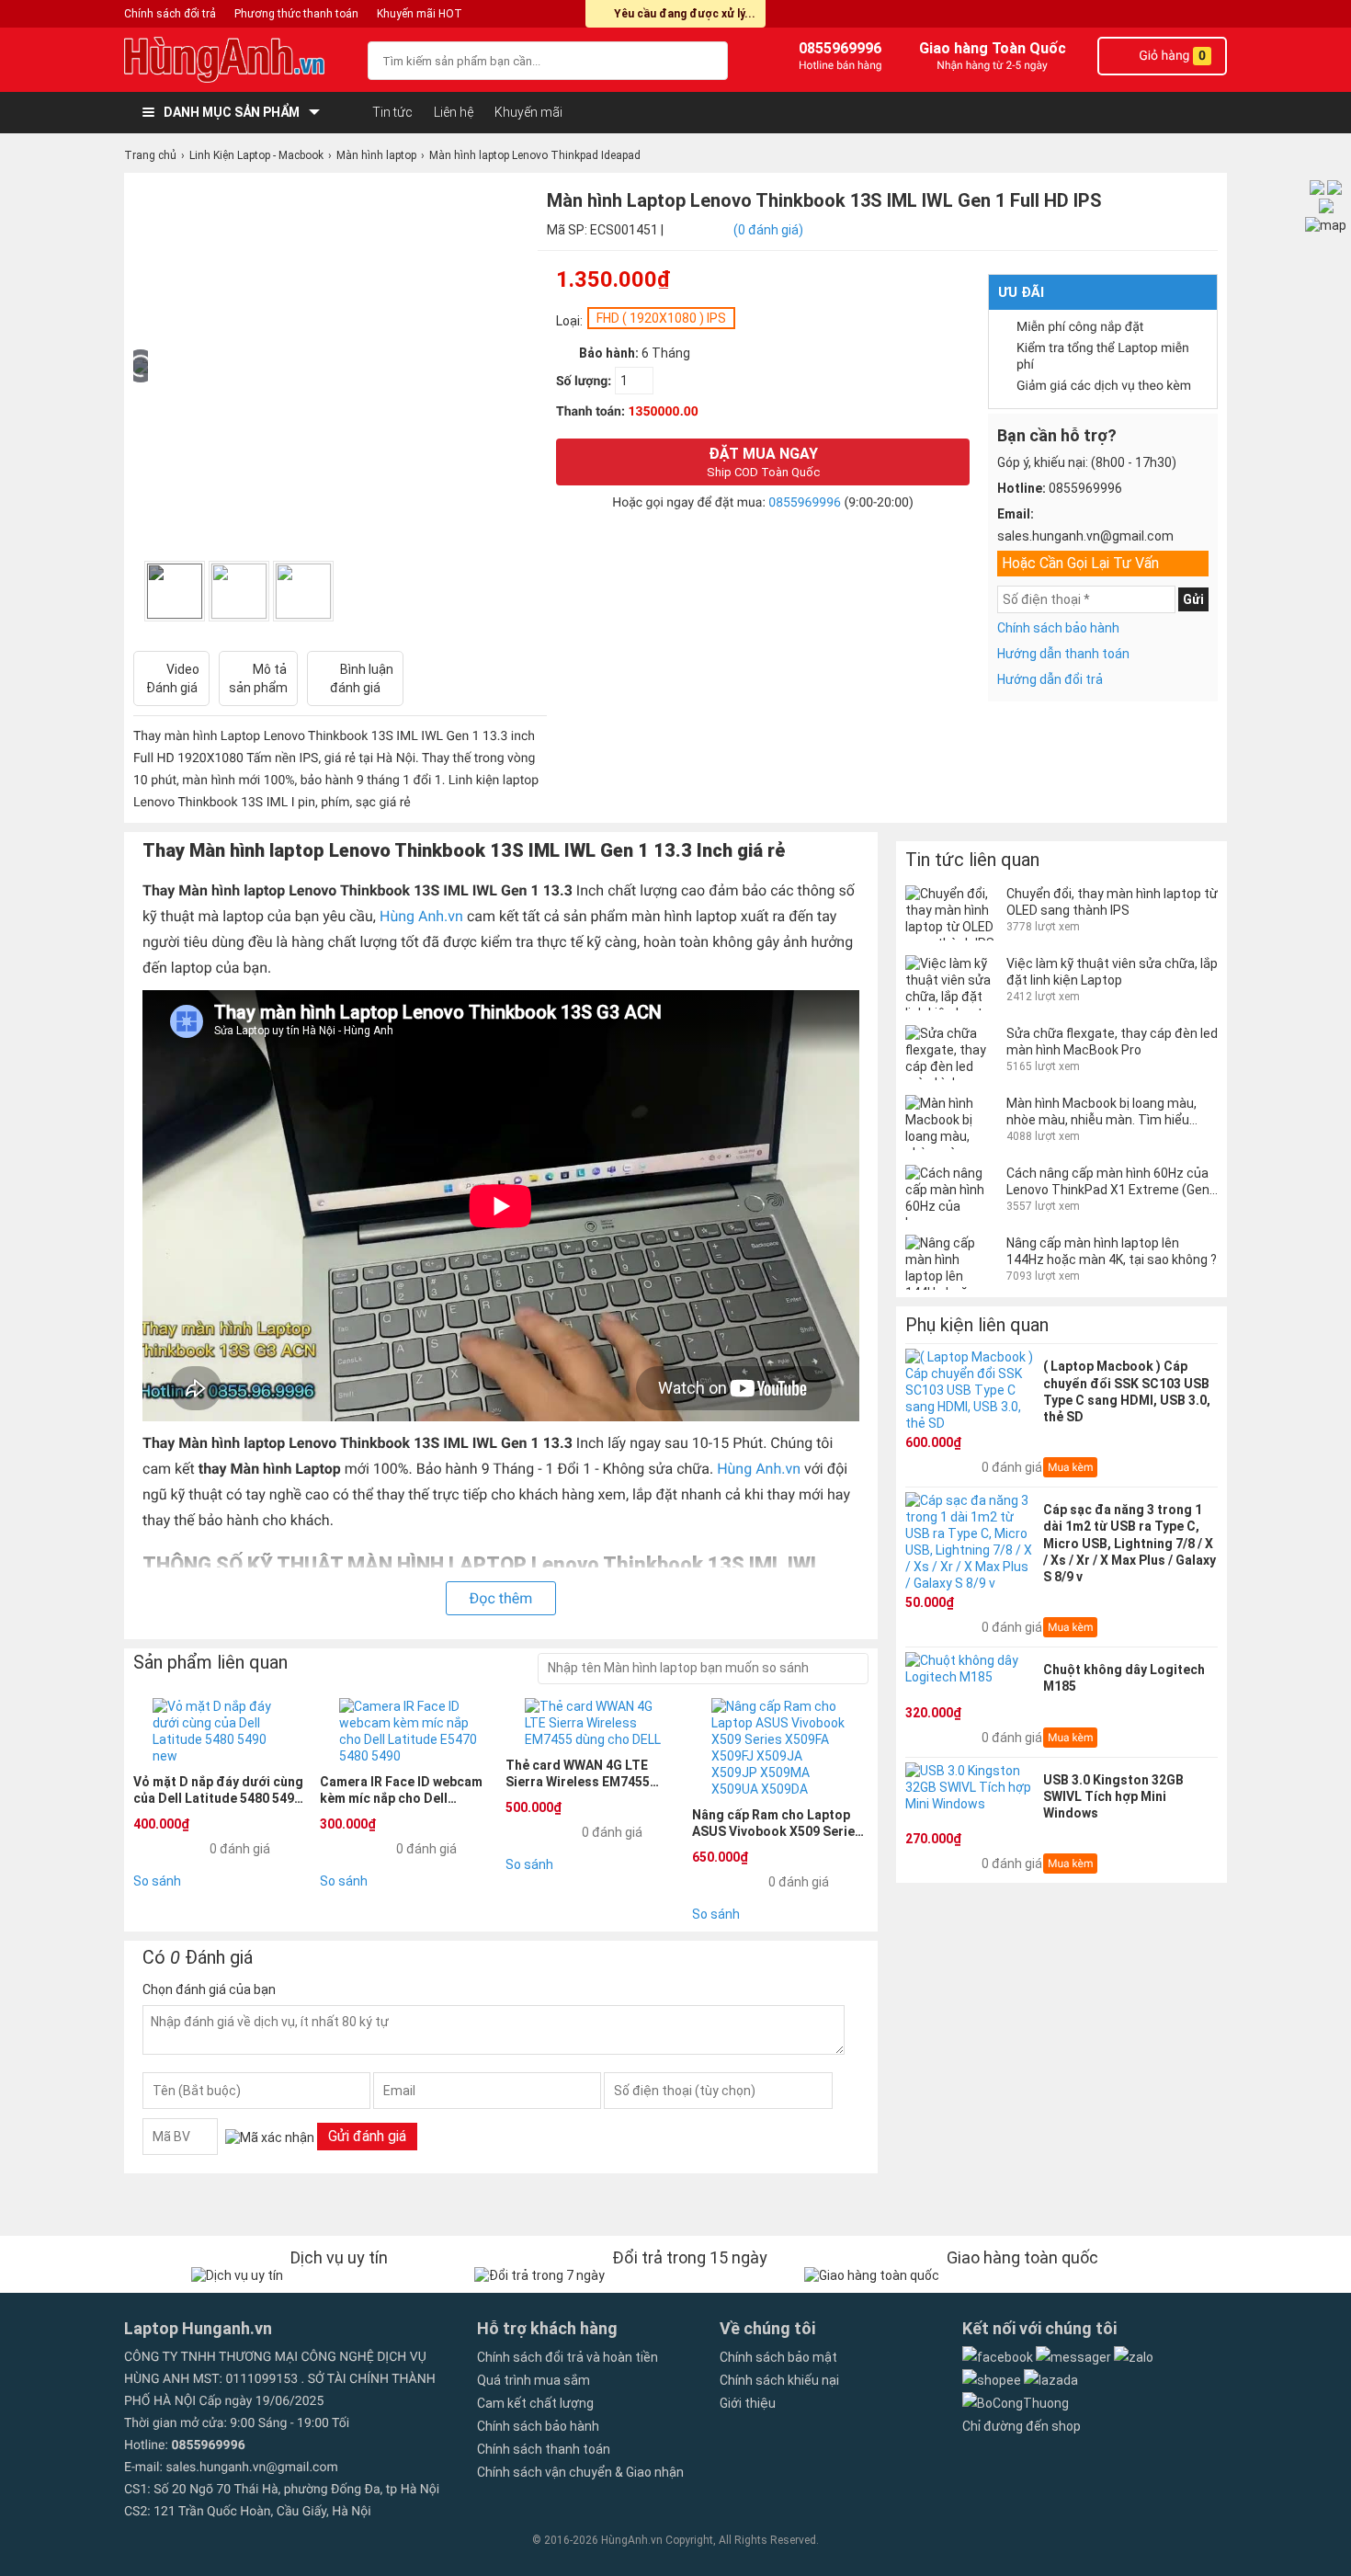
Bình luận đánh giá (362, 678)
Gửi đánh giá (367, 2136)
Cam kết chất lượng (535, 2403)
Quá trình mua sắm (534, 2380)
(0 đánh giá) (768, 230)
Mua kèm (1070, 1467)
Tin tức (392, 112)
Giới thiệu (748, 2403)
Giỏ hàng (1171, 56)
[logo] (237, 60)
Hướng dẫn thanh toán (1063, 654)
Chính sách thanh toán (544, 2449)
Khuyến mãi (528, 112)
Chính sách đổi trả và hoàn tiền (568, 2357)
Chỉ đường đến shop (1022, 2426)
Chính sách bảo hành (1058, 628)
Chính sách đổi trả (170, 14)
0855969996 (805, 503)
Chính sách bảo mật (778, 2357)
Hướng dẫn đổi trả (1050, 679)
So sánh (157, 1881)
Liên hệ (454, 112)
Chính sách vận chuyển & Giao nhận (580, 2472)
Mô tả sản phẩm (258, 678)
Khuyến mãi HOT (420, 14)
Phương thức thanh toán (296, 14)
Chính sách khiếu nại (779, 2380)
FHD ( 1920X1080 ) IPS (661, 318)
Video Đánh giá (173, 678)
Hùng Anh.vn (421, 916)
